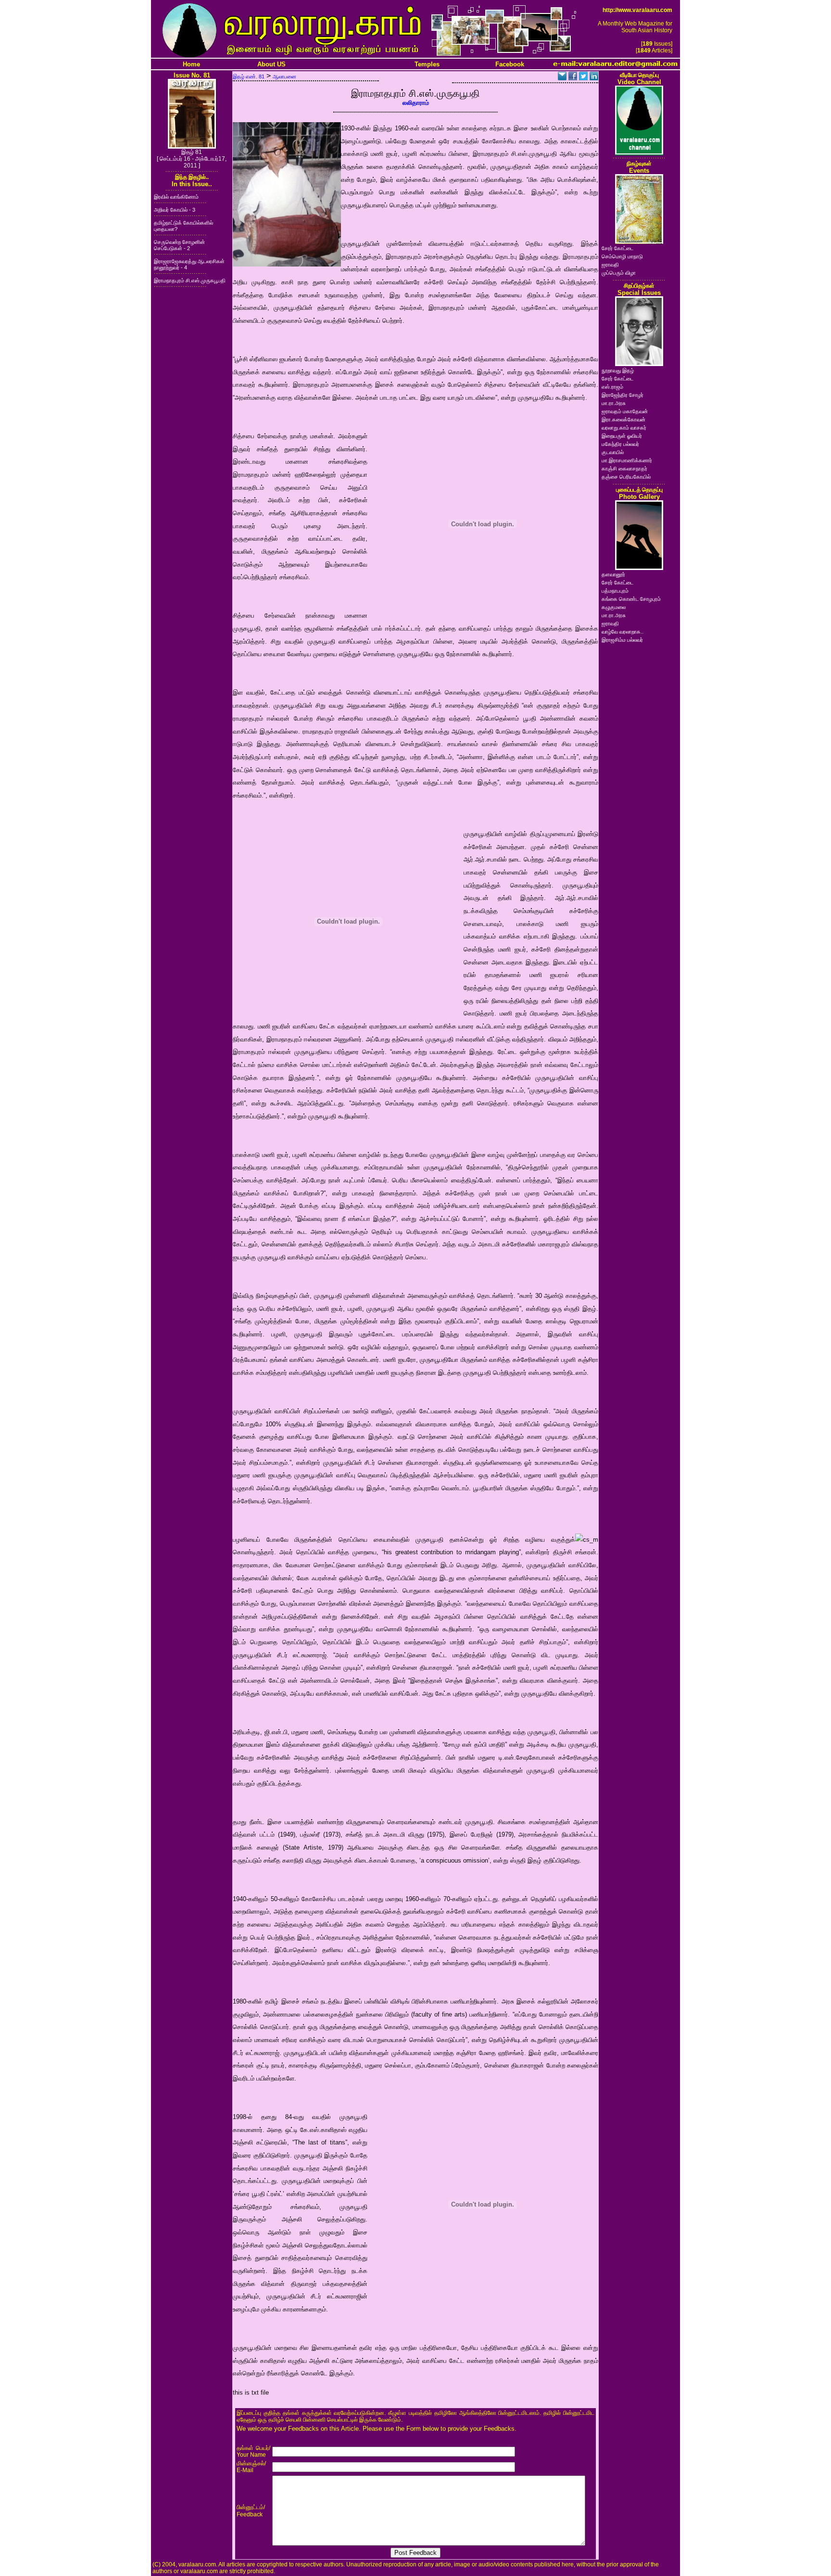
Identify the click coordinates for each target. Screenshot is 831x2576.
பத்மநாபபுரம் (615, 591)
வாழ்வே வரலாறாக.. (623, 632)
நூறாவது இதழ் (618, 370)
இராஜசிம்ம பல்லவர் (622, 640)
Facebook (510, 64)
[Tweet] (583, 78)
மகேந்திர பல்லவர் (620, 444)
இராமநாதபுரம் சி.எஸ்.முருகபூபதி (190, 280)
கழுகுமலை (614, 607)
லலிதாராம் (416, 103)
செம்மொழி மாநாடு (622, 256)
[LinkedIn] (594, 78)
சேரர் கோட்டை (617, 248)
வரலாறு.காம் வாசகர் (624, 428)
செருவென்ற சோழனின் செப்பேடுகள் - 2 (179, 245)
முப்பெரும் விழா (619, 273)
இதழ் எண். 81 (249, 76)
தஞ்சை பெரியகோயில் (626, 477)
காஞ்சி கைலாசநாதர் (624, 469)
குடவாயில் (613, 452)
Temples (427, 64)
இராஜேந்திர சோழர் (623, 395)
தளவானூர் (613, 574)
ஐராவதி (610, 265)
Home (191, 64)
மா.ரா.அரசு (614, 403)
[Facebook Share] (573, 78)
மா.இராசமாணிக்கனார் (627, 460)
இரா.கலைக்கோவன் (623, 419)
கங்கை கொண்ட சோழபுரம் (631, 599)
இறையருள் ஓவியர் (622, 436)
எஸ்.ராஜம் (612, 387)
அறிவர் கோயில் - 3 (175, 210)
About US (271, 64)
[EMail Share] (562, 78)
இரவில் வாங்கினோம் (176, 197)
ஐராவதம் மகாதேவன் (625, 411)
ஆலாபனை (284, 76)
